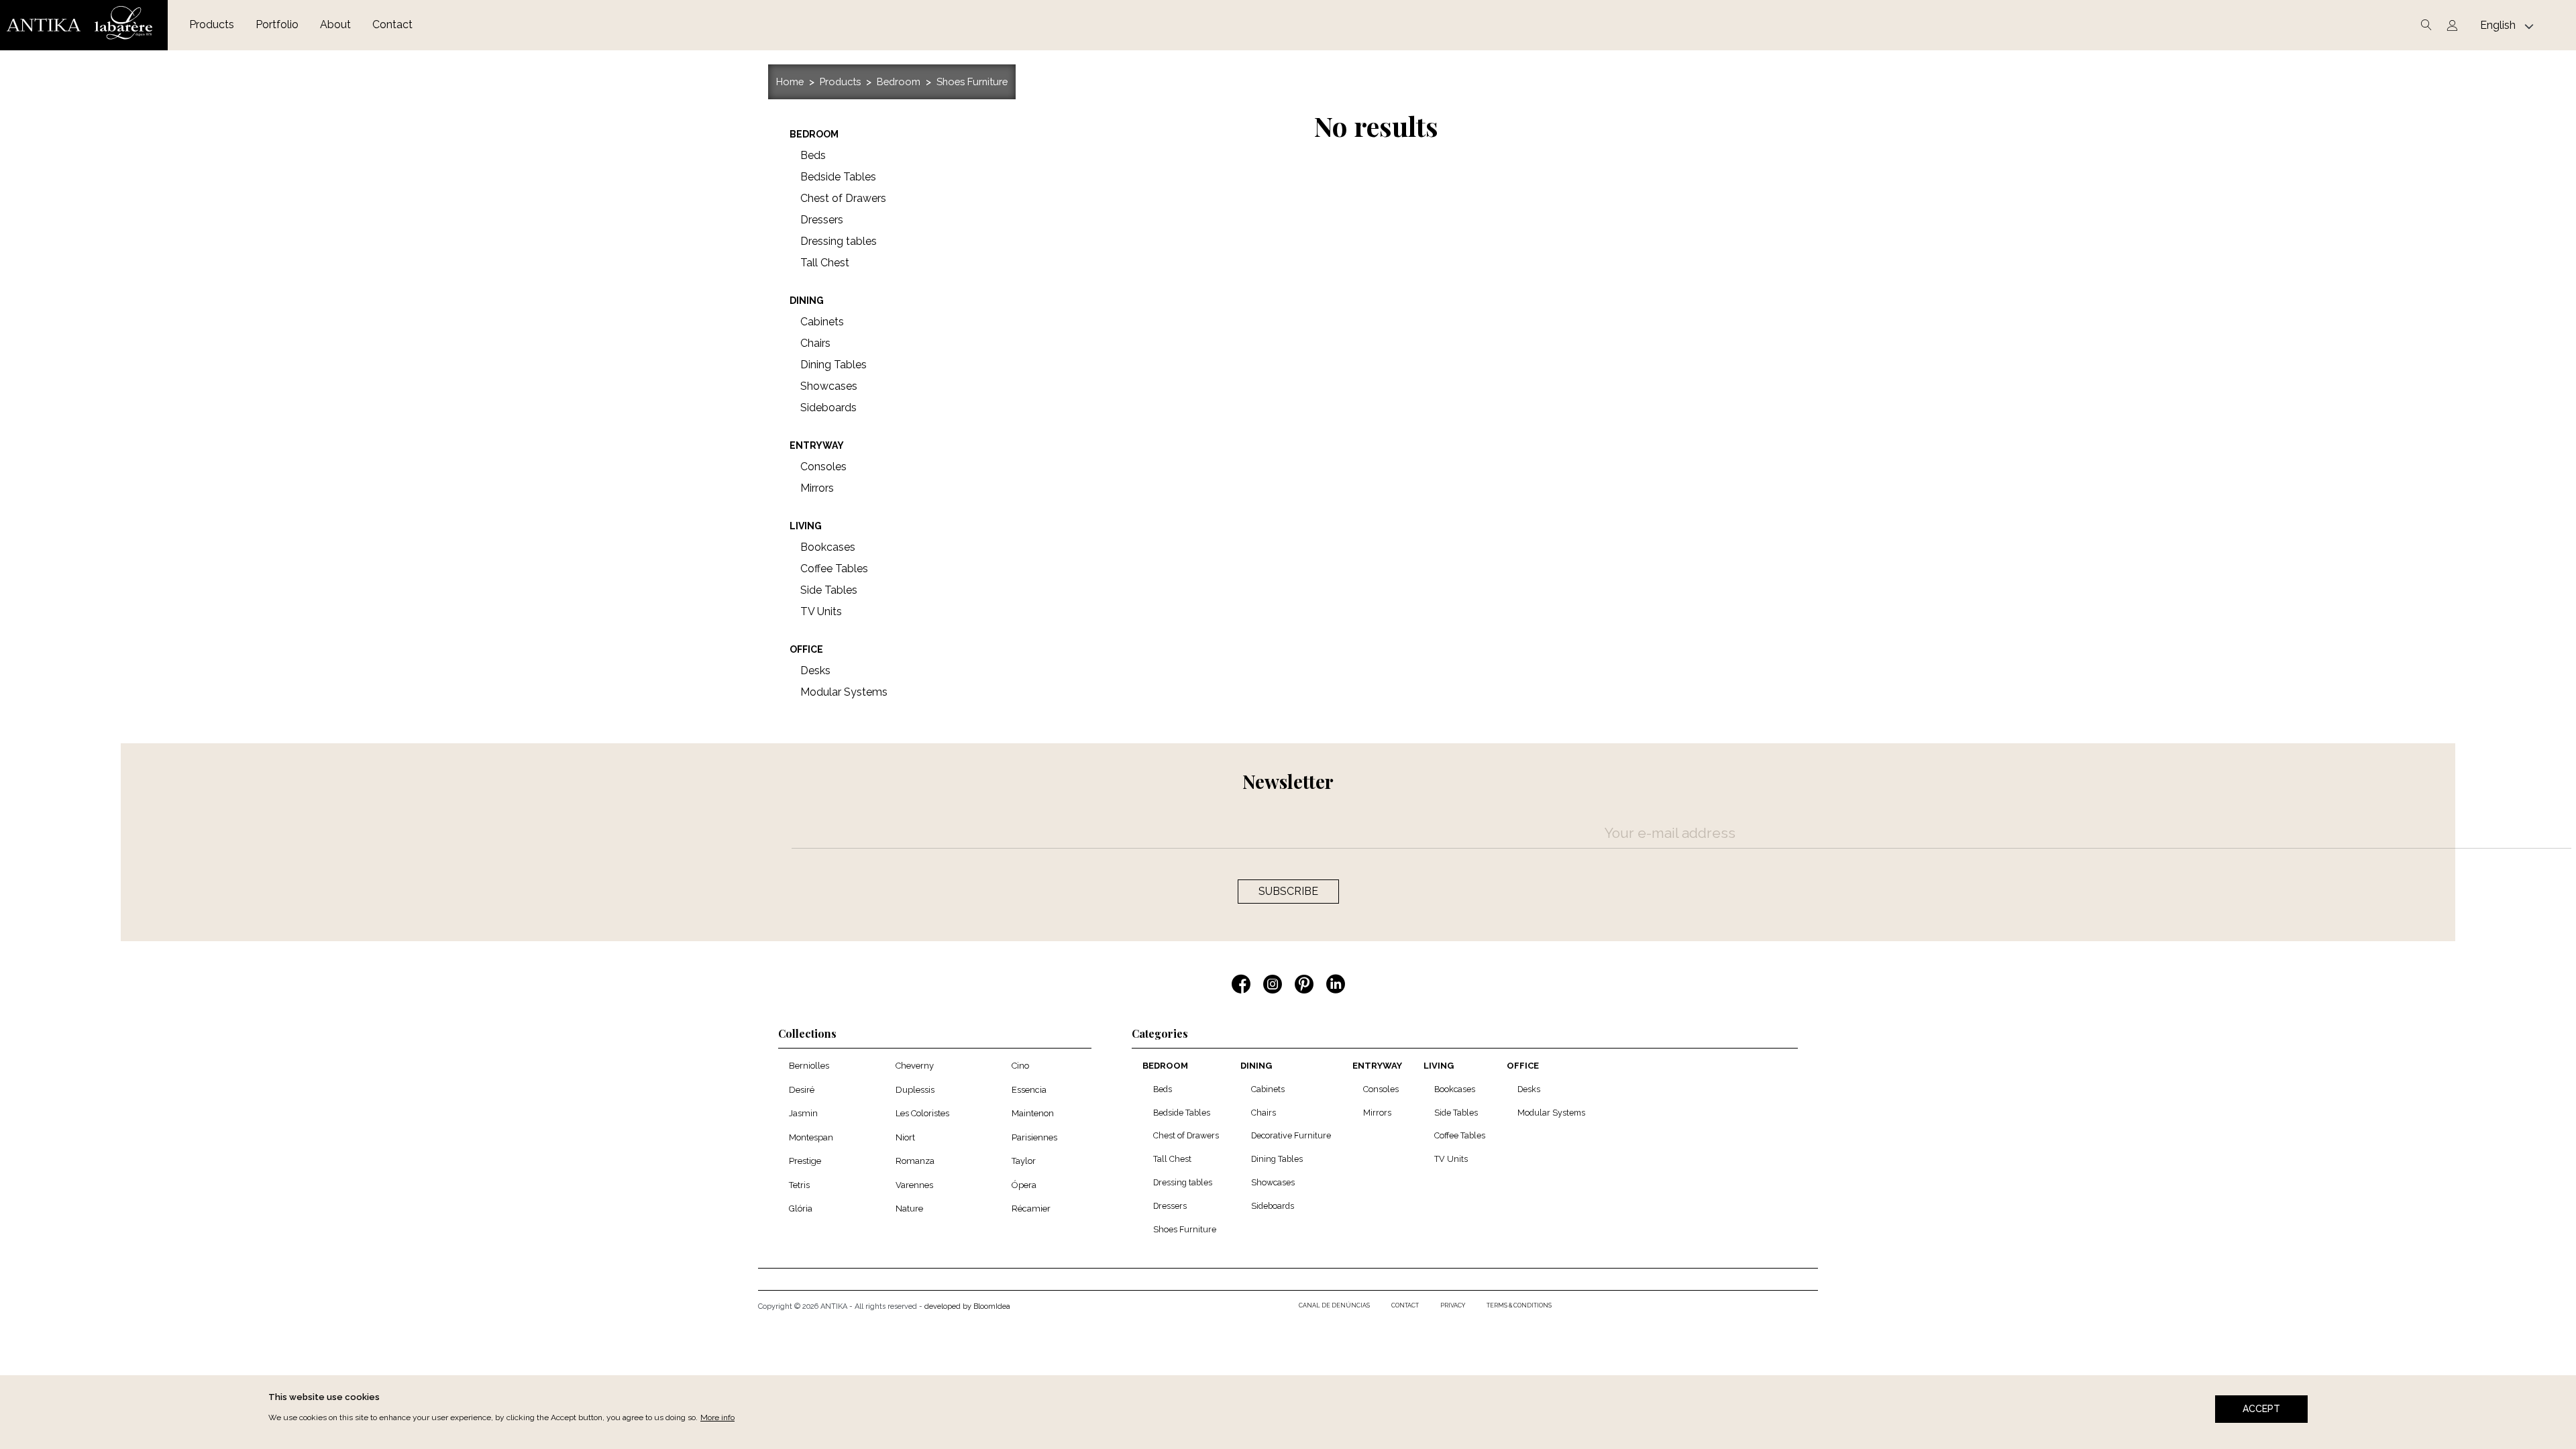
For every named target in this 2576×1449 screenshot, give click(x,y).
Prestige (805, 1161)
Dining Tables (1277, 1159)
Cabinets (1268, 1089)
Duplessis (915, 1090)
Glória (801, 1209)
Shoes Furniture (972, 82)
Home (790, 82)
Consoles (1381, 1089)
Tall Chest (1172, 1159)
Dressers (1170, 1206)
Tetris (799, 1185)
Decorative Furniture (1291, 1135)
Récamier (1031, 1209)
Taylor (1024, 1161)
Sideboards (1273, 1206)
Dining (1256, 1066)
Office (1523, 1066)
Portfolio (277, 24)
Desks (1529, 1089)
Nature (909, 1209)
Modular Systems (1551, 1113)
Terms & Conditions (1519, 1305)
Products (212, 24)
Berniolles (809, 1066)
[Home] (84, 25)
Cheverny (915, 1066)
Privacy (1453, 1305)
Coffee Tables (1460, 1135)
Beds (1163, 1089)
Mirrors (1377, 1113)
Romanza (915, 1161)
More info (717, 1417)
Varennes (914, 1185)
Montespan (811, 1137)
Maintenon (1033, 1113)
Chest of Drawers (1186, 1135)
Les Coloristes (922, 1113)
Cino (1020, 1066)
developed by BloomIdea (967, 1306)
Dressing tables (1183, 1182)
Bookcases (1455, 1089)
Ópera (1024, 1185)
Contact (392, 24)
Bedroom (899, 82)
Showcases (1273, 1182)
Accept (2261, 1409)
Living (1439, 1066)
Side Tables (1456, 1113)
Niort (905, 1137)
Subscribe (1288, 891)
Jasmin (803, 1113)
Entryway (1377, 1066)
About (335, 24)
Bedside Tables (1182, 1113)
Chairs (1264, 1113)
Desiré (802, 1090)
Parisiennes (1034, 1137)
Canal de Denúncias (1334, 1305)
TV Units (1451, 1159)
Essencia (1029, 1090)
